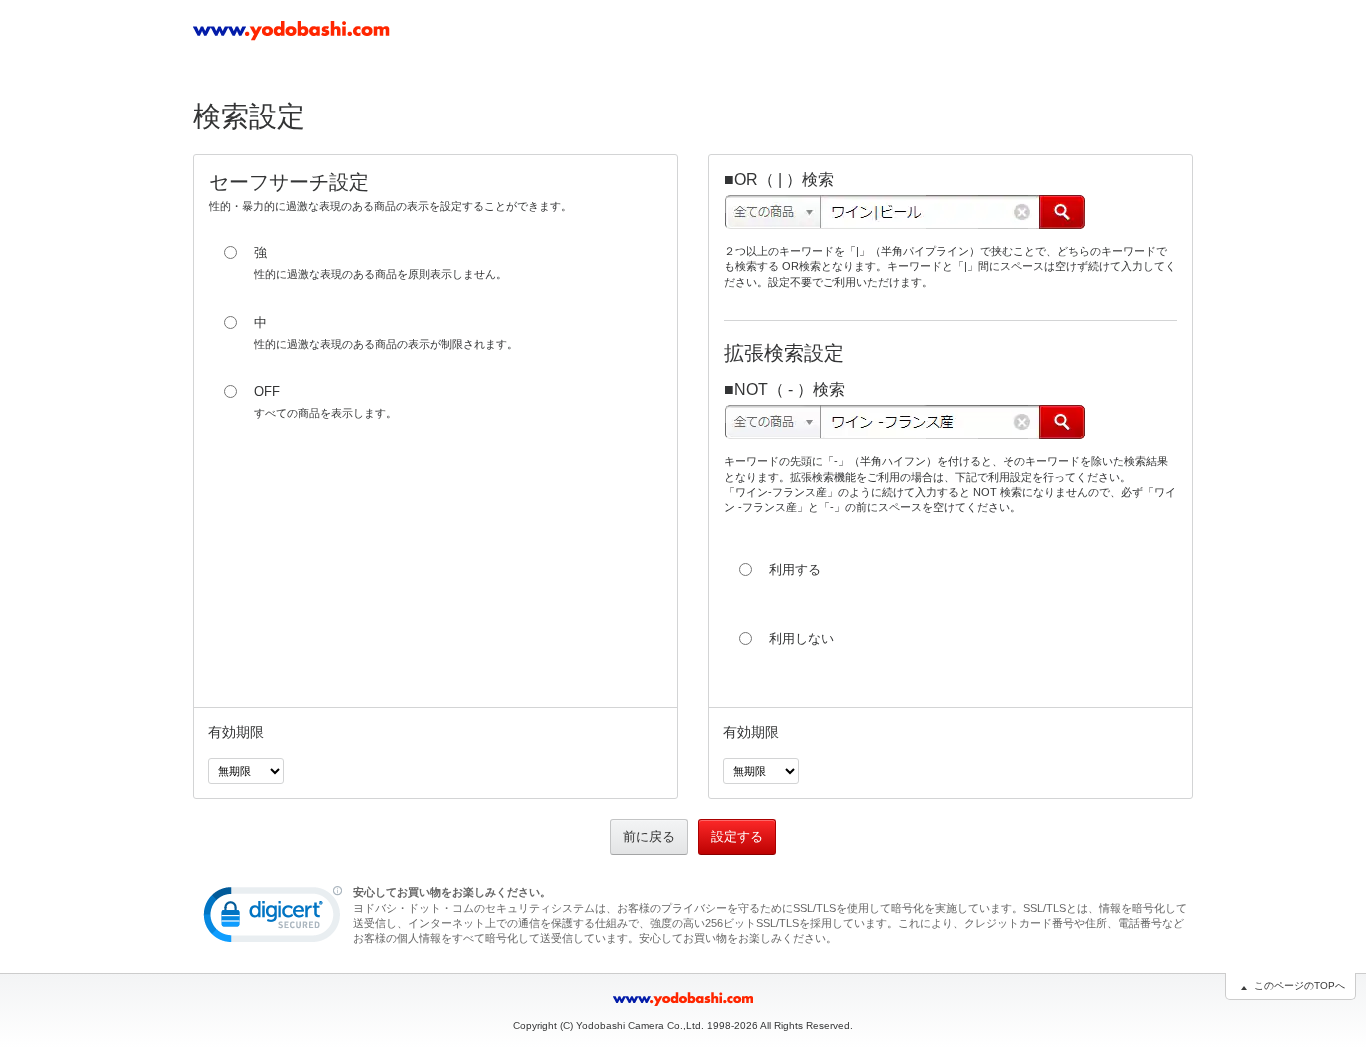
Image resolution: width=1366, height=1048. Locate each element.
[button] (273, 919)
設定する (737, 836)
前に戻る (649, 836)
